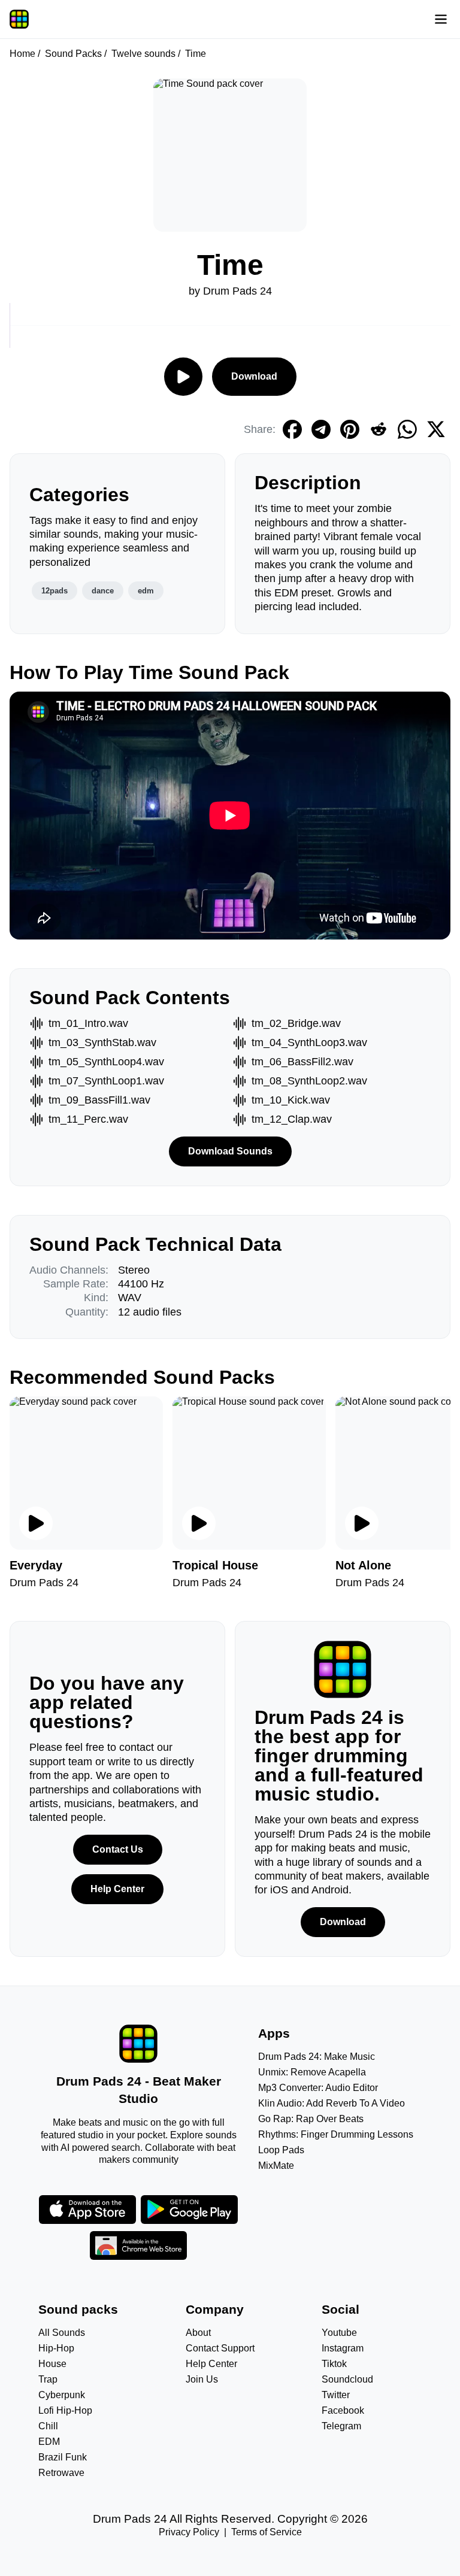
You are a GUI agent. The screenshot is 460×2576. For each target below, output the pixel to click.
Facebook (343, 2410)
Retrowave (61, 2473)
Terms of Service (267, 2532)
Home (22, 54)
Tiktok (334, 2364)
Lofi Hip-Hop (65, 2410)
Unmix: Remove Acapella (312, 2072)
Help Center (117, 1889)
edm (146, 591)
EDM (49, 2442)
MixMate (276, 2166)
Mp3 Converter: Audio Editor (318, 2088)
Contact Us (118, 1849)
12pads (55, 591)
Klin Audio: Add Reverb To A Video (332, 2103)
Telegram (341, 2426)
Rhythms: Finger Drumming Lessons (336, 2134)
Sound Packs (73, 54)
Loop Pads (281, 2150)
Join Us (202, 2379)
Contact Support (220, 2348)
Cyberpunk (62, 2395)
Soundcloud (347, 2379)
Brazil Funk (63, 2457)
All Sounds (62, 2333)
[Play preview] (36, 1523)
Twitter (336, 2395)
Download (254, 376)
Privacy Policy (189, 2532)
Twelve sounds (143, 54)
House (52, 2364)
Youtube (339, 2333)
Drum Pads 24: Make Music (317, 2057)
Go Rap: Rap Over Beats (311, 2119)
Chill (48, 2426)
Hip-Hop (56, 2348)
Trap (48, 2379)
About (198, 2333)
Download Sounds (230, 1151)
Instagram (343, 2348)
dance (103, 591)
